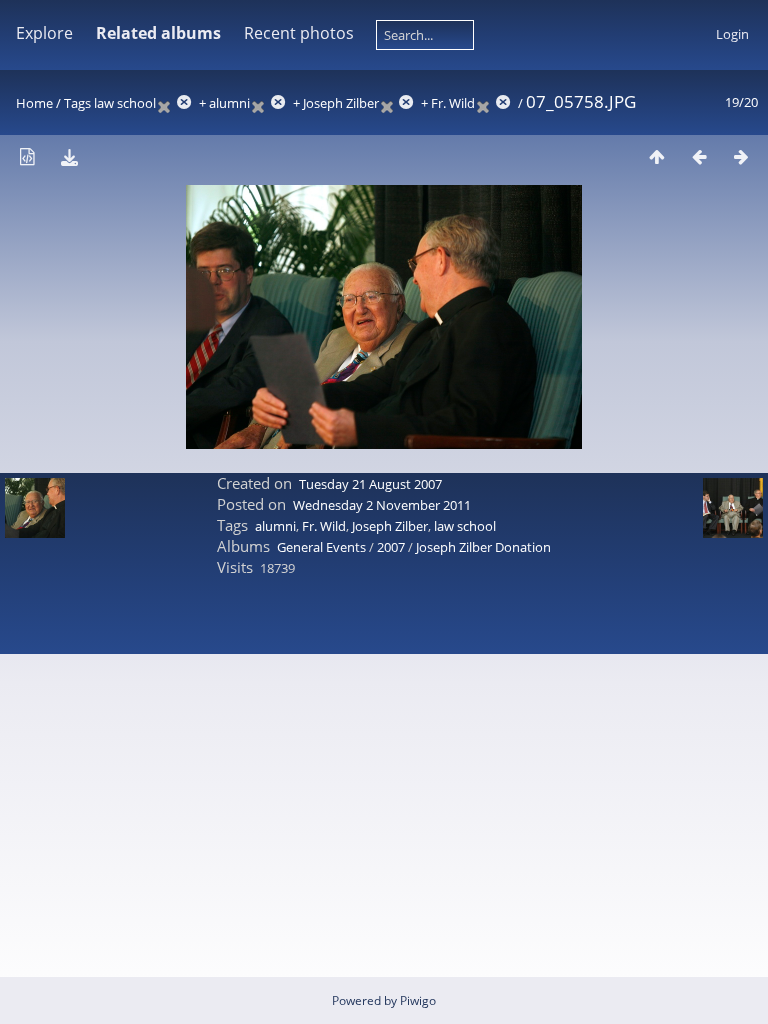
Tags (77, 103)
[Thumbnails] (657, 156)
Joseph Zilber (341, 103)
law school (125, 103)
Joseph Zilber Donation (483, 547)
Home (34, 103)
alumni (229, 103)
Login (732, 34)
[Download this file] (69, 156)
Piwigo (418, 1000)
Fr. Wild (453, 103)
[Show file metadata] (27, 156)
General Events (321, 547)
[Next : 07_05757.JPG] (741, 156)
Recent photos (299, 33)
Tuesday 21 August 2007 (370, 484)
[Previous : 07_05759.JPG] (699, 156)
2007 (391, 547)
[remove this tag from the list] (176, 103)
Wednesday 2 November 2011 (382, 505)
